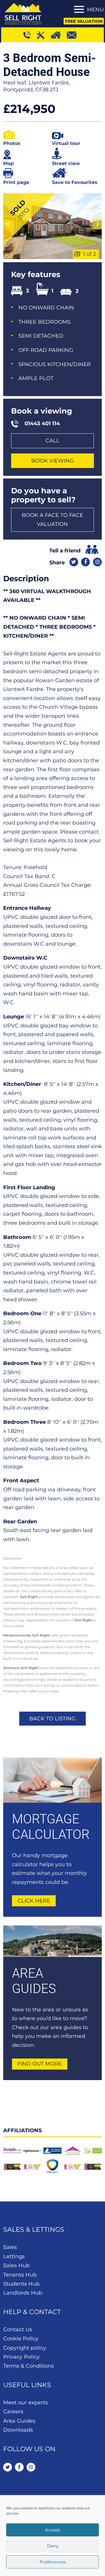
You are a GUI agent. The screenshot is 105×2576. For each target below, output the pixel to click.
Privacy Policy (21, 2357)
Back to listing (52, 1719)
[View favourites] (58, 35)
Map (8, 163)
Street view (66, 163)
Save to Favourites (75, 182)
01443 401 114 (42, 423)
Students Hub (21, 2284)
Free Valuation (84, 21)
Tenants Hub (20, 2275)
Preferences (53, 2562)
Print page (16, 182)
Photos (12, 143)
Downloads (18, 2430)
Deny (53, 2546)
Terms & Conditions (29, 2366)
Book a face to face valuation (52, 520)
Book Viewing (52, 461)
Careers (13, 2412)
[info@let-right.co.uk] (74, 35)
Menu (95, 10)
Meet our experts (26, 2403)
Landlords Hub (23, 2293)
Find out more (40, 2064)
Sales (10, 2247)
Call (52, 441)
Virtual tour (66, 143)
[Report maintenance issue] (43, 35)
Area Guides (19, 2421)
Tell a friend (65, 551)
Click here (34, 1901)
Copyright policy (25, 2348)
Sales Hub (16, 2265)
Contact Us (18, 2329)
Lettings (14, 2256)
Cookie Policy (21, 2339)
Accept (52, 2530)
